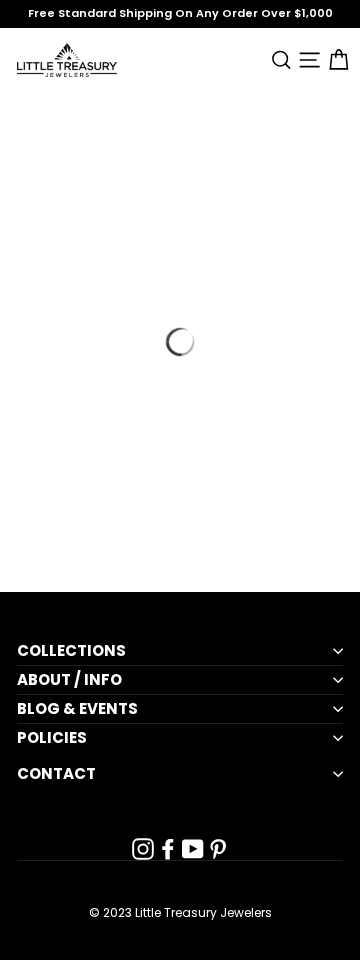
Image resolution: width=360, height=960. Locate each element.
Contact (56, 774)
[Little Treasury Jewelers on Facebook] (168, 849)
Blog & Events (77, 709)
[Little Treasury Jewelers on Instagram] (143, 849)
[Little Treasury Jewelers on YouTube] (193, 849)
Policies (52, 738)
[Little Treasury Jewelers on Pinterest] (218, 849)
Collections (71, 651)
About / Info (69, 680)
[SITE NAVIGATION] (306, 59)
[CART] (334, 59)
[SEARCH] (277, 59)
